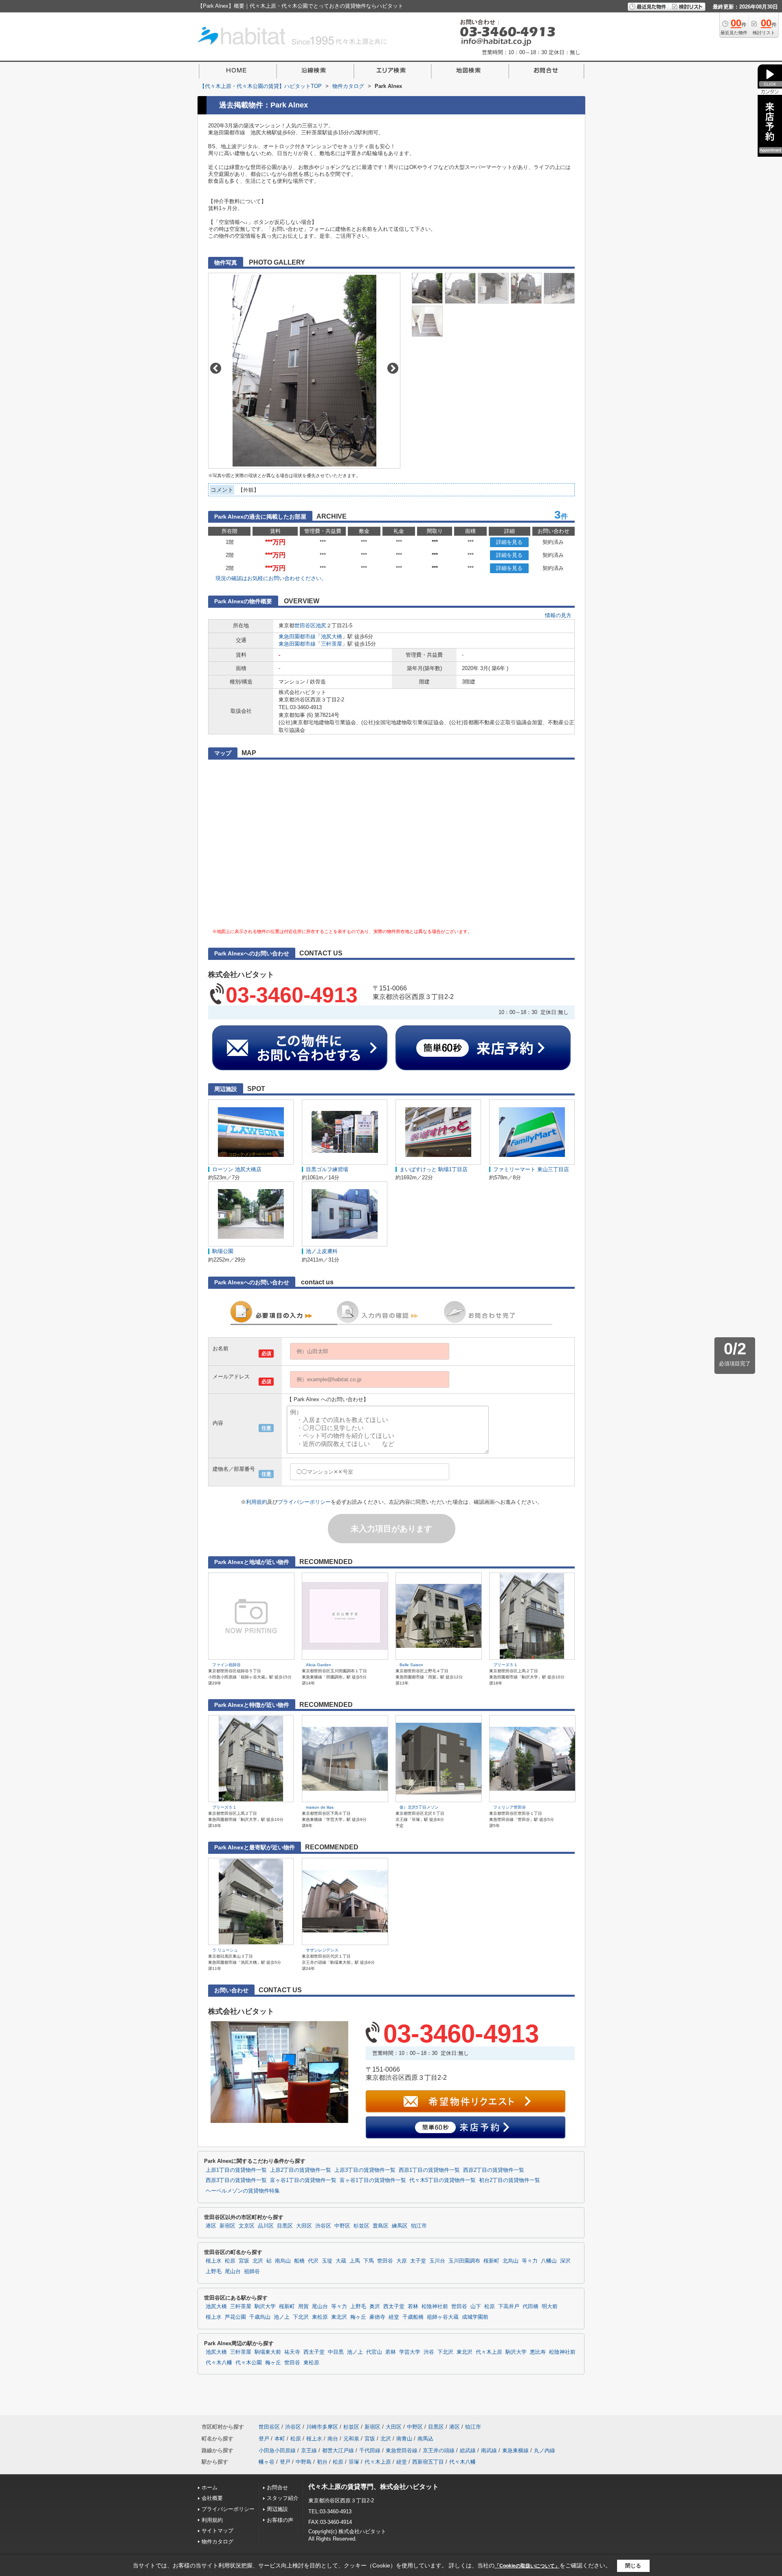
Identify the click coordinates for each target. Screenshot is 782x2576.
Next (393, 368)
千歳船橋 (413, 2317)
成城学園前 (475, 2317)
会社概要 (212, 2498)
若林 (413, 2307)
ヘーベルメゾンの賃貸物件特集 (243, 2191)
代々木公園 (249, 2363)
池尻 (321, 625)
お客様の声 (280, 2520)
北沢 (258, 2261)
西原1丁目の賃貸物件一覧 (429, 2170)
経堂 (394, 2317)
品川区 (266, 2226)
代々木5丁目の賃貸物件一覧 (443, 2180)
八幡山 (549, 2261)
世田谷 (385, 2261)
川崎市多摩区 (322, 2427)
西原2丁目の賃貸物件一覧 (494, 2170)
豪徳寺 (377, 2317)
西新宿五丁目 (428, 2462)
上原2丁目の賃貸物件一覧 (301, 2170)
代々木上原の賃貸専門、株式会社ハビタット (373, 2487)
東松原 (320, 2317)
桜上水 (214, 2261)
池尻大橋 (332, 636)
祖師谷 (252, 2272)
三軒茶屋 (332, 644)
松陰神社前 (435, 2307)
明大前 (550, 2307)
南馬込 (425, 2439)
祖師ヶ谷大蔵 (443, 2317)
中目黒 (336, 2352)
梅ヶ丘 (358, 2317)
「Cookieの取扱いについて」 (527, 2566)
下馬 (369, 2261)
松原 (230, 2261)
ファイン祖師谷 (226, 1665)
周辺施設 (277, 2509)
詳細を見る (509, 542)
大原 (402, 2261)
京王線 (309, 2450)
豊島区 (381, 2226)
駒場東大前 (268, 2352)
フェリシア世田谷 (510, 1807)
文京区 (247, 2226)
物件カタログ (217, 2542)
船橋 (299, 2261)
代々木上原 (489, 2352)
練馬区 (400, 2226)
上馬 (355, 2261)
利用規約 (257, 1502)
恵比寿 (538, 2352)
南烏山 (283, 2261)
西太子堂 (394, 2307)
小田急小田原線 (277, 2450)
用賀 (303, 2307)
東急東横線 (515, 2450)
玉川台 (437, 2261)
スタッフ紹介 (283, 2498)
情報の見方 (558, 615)
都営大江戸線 (338, 2450)
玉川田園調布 (464, 2261)
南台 (333, 2439)
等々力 (530, 2261)
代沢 (313, 2261)
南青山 (404, 2439)
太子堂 (418, 2261)
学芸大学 (410, 2352)
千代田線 (370, 2450)
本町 (280, 2439)
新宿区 (227, 2226)
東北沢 (339, 2317)
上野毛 (214, 2272)
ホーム (210, 2487)
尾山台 (233, 2272)
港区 (211, 2226)
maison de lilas (320, 1807)
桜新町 (491, 2261)
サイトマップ (217, 2531)
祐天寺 (292, 2352)
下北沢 (301, 2317)
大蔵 (341, 2261)
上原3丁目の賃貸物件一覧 (365, 2170)
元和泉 (351, 2439)
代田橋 (530, 2307)
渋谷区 (323, 2226)
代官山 (374, 2352)
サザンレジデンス (322, 1950)
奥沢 (375, 2307)
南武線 (489, 2450)
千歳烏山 (260, 2317)
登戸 (264, 2439)
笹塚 (354, 2462)
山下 (476, 2307)
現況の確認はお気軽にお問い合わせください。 (271, 578)
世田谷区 (305, 625)
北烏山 (511, 2261)
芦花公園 (235, 2317)
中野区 (342, 2226)
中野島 (304, 2462)
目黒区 (285, 2226)
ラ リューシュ (225, 1950)
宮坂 (244, 2261)
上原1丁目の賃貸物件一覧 (236, 2170)
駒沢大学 (265, 2307)
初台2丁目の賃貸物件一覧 (510, 2180)
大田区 (304, 2226)
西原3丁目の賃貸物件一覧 (236, 2180)
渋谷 (429, 2352)
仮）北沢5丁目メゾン (419, 1807)
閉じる (633, 2566)
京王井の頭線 (439, 2450)
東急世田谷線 (402, 2450)
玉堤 (327, 2261)
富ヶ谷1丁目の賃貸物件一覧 (303, 2180)
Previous (216, 368)
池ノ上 (282, 2317)
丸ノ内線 (545, 2450)
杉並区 (361, 2226)
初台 (322, 2462)
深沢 (565, 2261)
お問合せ (277, 2487)
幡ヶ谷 (267, 2462)
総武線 (468, 2450)
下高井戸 (509, 2307)
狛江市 (419, 2226)
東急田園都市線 (297, 636)
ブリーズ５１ (505, 1665)
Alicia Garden (319, 1665)
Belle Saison (411, 1665)
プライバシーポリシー (304, 1502)
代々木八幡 (219, 2363)
